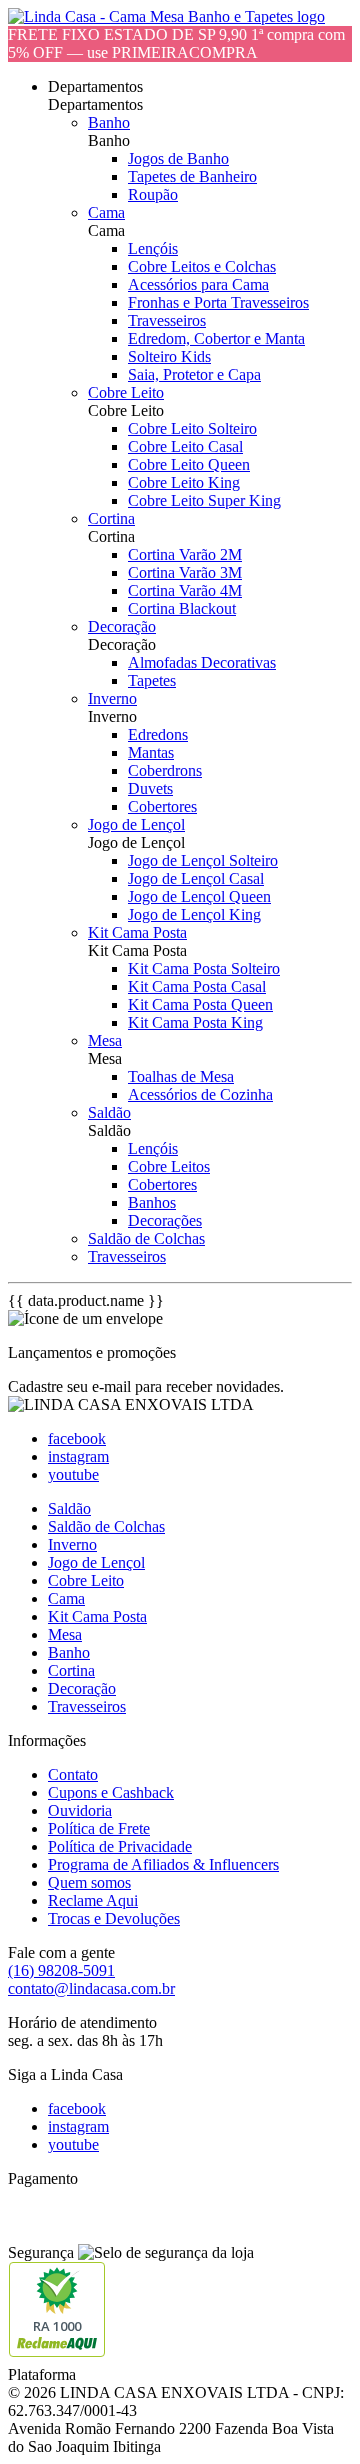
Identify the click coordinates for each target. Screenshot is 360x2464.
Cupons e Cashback (111, 1792)
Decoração (122, 626)
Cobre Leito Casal (185, 446)
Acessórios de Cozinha (200, 1094)
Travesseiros (167, 320)
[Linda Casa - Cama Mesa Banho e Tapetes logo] (166, 16)
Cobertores (162, 806)
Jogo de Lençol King (194, 914)
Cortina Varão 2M (185, 554)
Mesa (105, 1040)
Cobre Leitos (169, 1166)
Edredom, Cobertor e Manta (216, 338)
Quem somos (89, 1882)
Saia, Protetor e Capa (194, 374)
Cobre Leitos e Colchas (202, 266)
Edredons (158, 734)
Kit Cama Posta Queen (200, 1004)
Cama (106, 212)
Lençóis (153, 248)
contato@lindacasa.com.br (91, 1988)
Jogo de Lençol (136, 824)
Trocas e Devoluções (114, 1918)
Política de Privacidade (120, 1846)
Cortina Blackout (182, 608)
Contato (73, 1774)
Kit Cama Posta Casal (197, 986)
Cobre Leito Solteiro (192, 428)
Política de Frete (99, 1828)
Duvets (150, 788)
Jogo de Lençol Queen (199, 896)
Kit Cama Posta (137, 932)
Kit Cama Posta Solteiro (204, 968)
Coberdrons (165, 770)
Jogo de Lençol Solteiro (203, 860)
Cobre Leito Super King (204, 500)
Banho (109, 122)
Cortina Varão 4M (185, 590)
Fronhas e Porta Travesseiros (218, 302)
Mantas (151, 752)
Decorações (165, 1220)
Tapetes (152, 680)
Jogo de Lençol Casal (196, 878)
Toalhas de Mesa (181, 1076)
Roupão (153, 194)
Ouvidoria (80, 1810)
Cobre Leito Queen (189, 464)
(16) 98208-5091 (61, 1970)
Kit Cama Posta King (195, 1022)
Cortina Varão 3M (185, 572)
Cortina (111, 518)
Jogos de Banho (178, 158)
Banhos (152, 1202)
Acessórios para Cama (198, 284)
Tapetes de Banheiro (192, 176)
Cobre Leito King (184, 482)
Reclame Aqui (93, 1900)
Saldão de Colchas (146, 1238)
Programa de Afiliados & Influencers (163, 1864)
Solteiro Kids (169, 356)
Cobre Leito (126, 392)
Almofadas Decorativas (202, 662)
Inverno (112, 698)
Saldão (109, 1112)
